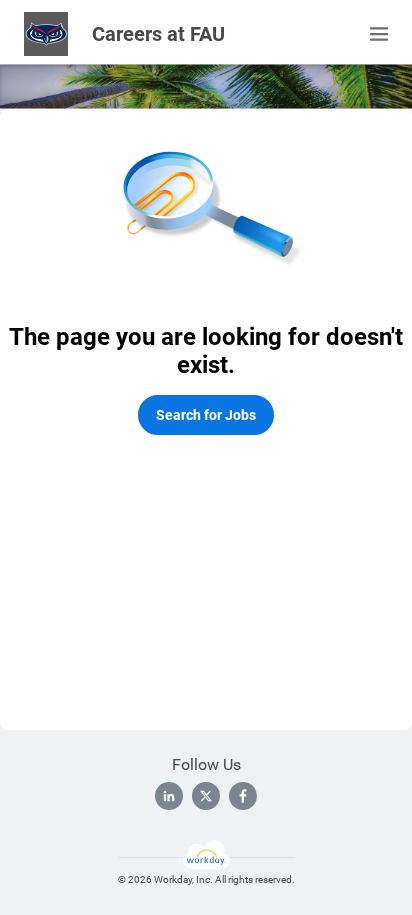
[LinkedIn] (169, 796)
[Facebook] (243, 796)
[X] (206, 796)
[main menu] (379, 34)
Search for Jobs (206, 415)
